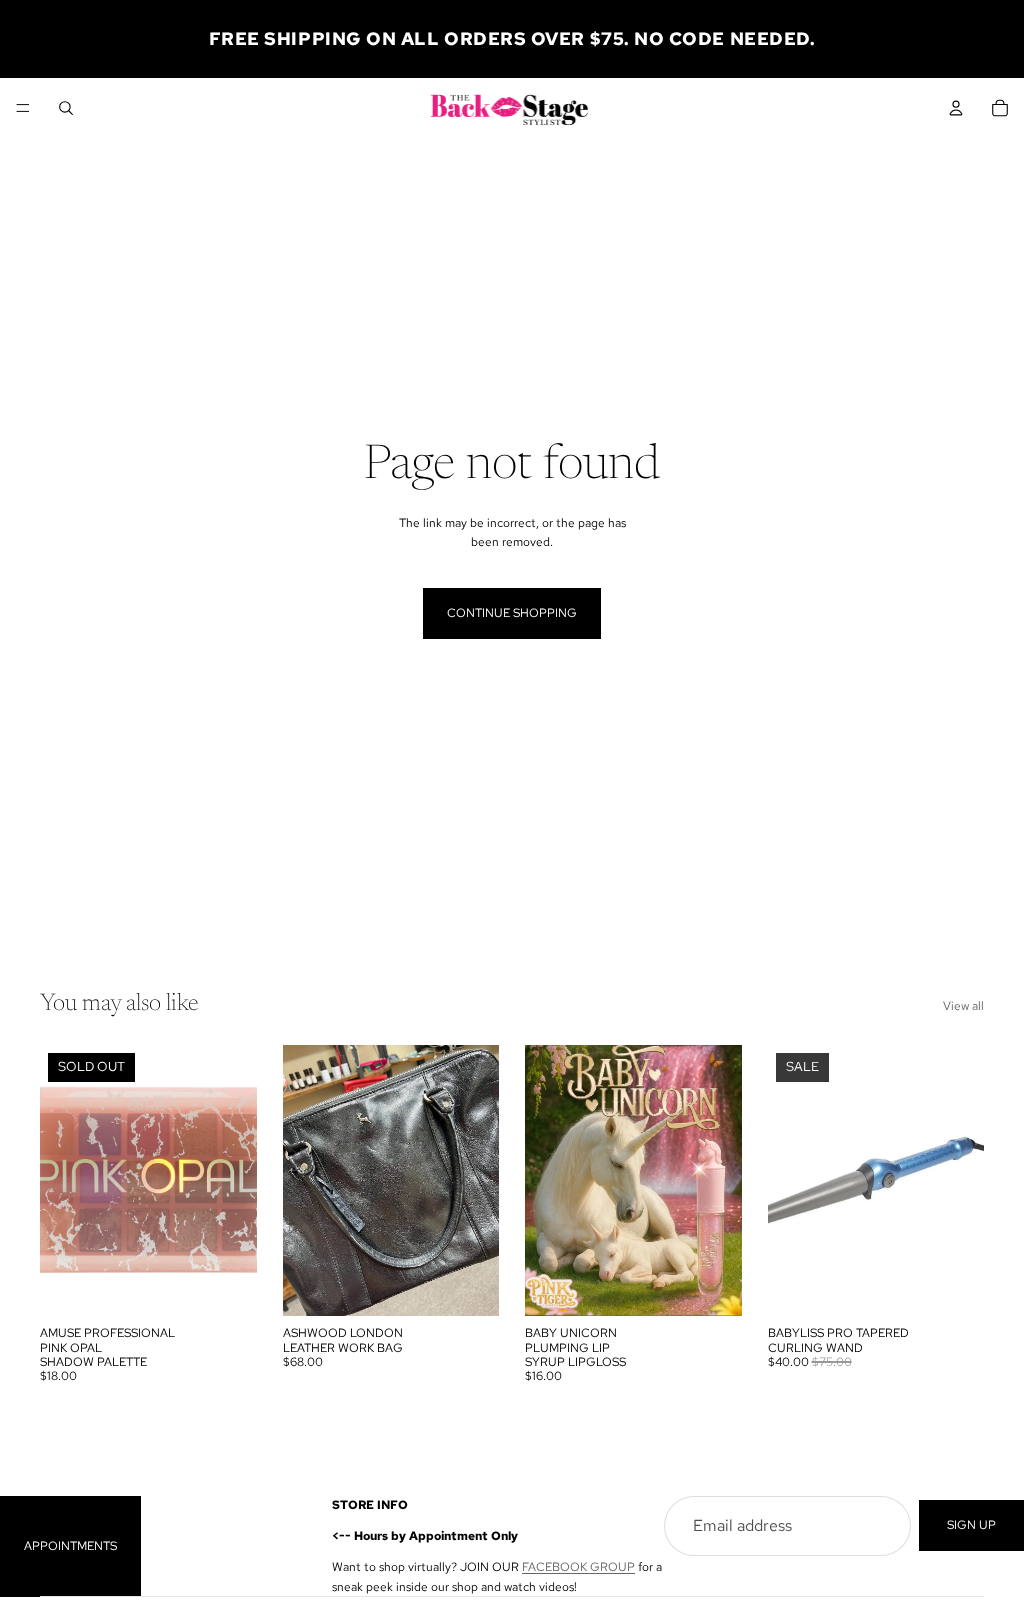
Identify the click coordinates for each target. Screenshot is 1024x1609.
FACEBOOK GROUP (578, 1567)
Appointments (70, 1545)
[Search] (66, 108)
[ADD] (468, 1285)
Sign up (971, 1525)
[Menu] (23, 108)
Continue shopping (512, 613)
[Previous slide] (305, 1181)
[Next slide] (477, 1181)
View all (963, 1006)
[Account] (956, 108)
